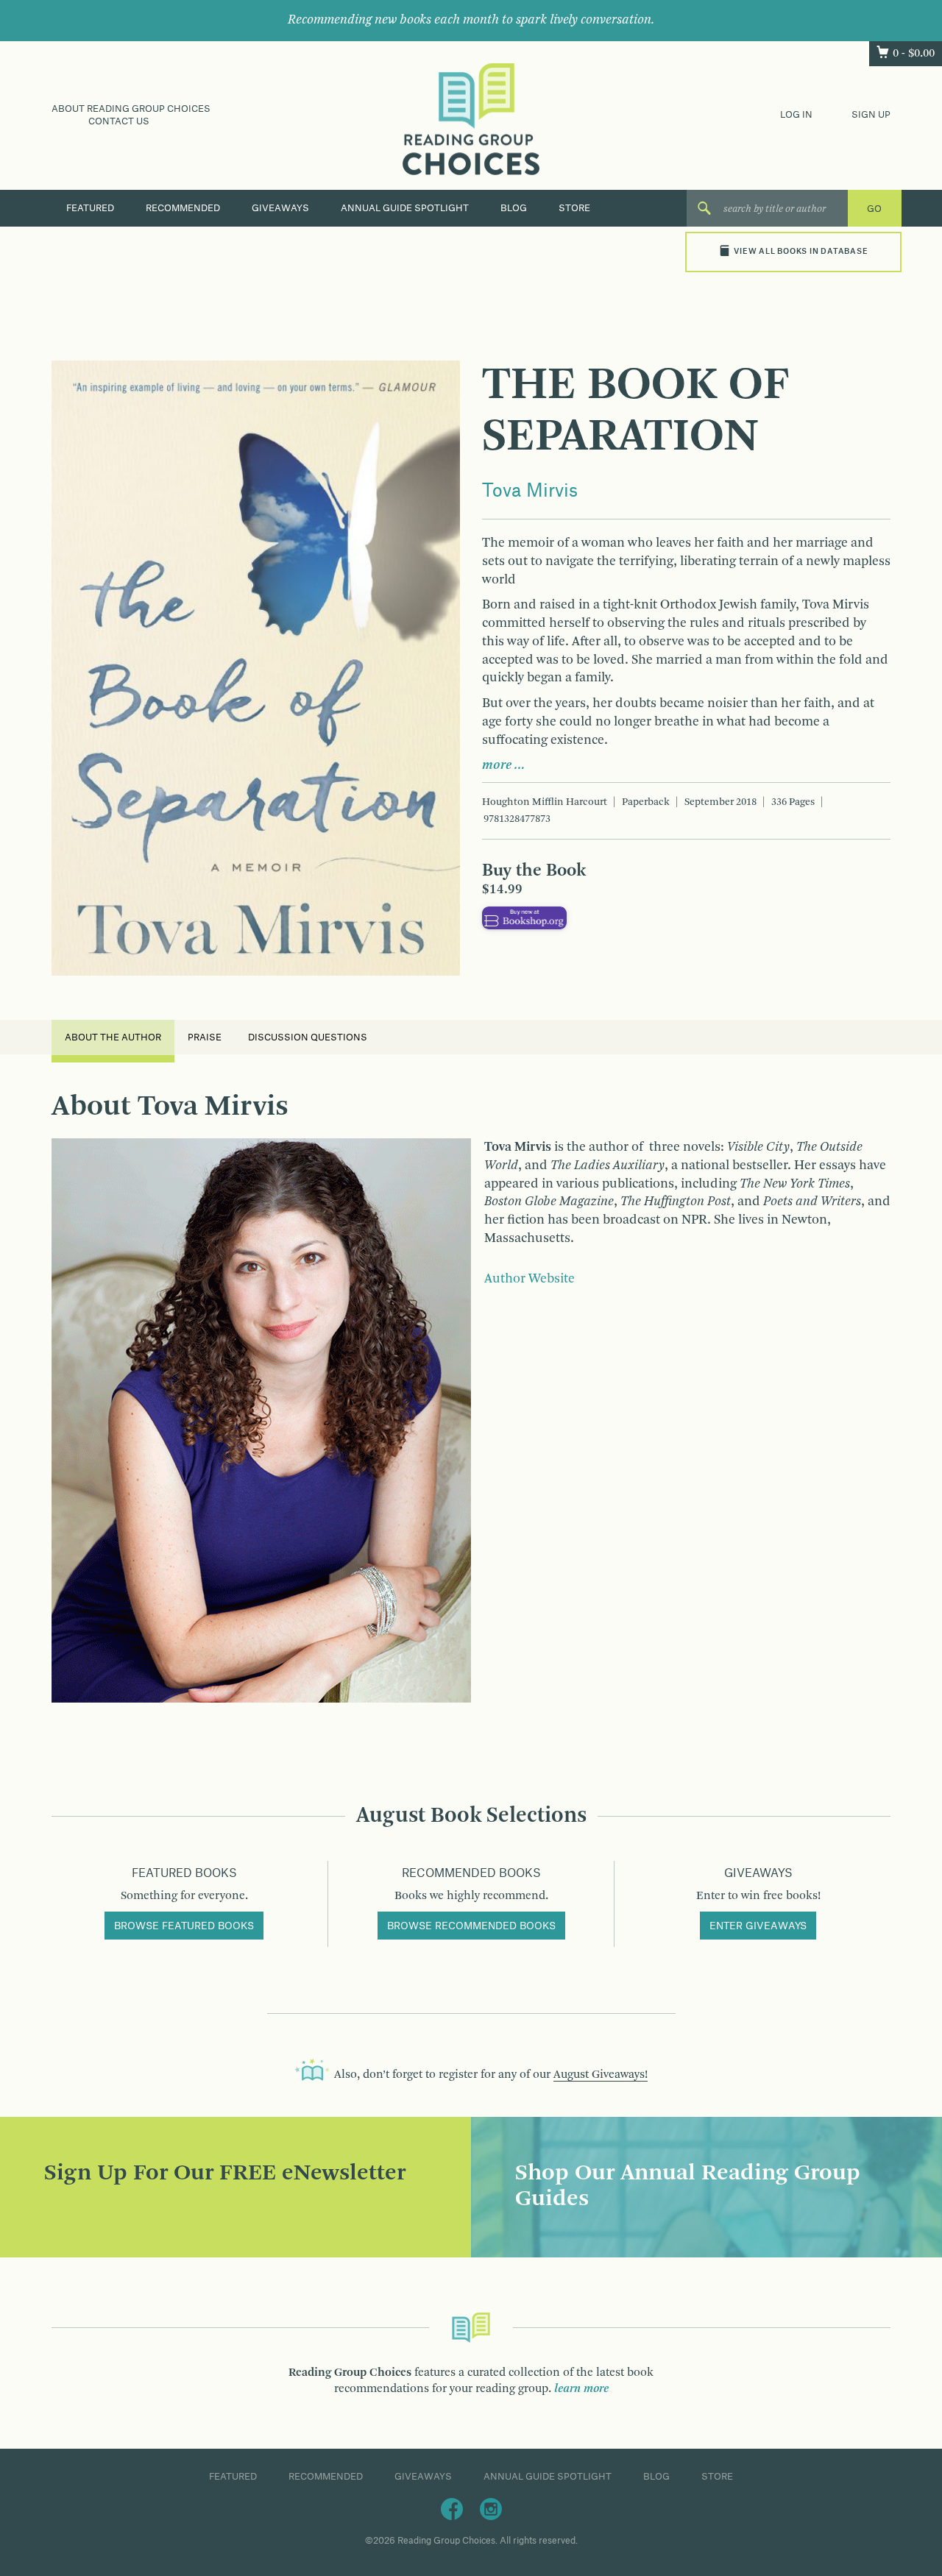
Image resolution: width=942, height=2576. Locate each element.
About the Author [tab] (113, 1037)
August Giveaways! (601, 2075)
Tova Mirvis (530, 492)
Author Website (530, 1279)
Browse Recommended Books (471, 1926)
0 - (914, 54)
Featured (90, 208)
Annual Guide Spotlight (405, 208)
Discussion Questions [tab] (308, 1037)
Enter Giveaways (758, 1926)
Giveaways (280, 208)
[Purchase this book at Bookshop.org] (524, 918)
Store (574, 208)
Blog (514, 208)
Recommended (183, 208)
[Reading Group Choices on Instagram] (491, 2508)
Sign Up (871, 115)
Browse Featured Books (184, 1926)
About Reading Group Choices (131, 109)
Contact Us (119, 121)
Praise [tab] (205, 1037)
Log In (796, 115)
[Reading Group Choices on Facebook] (452, 2508)
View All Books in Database (801, 252)
